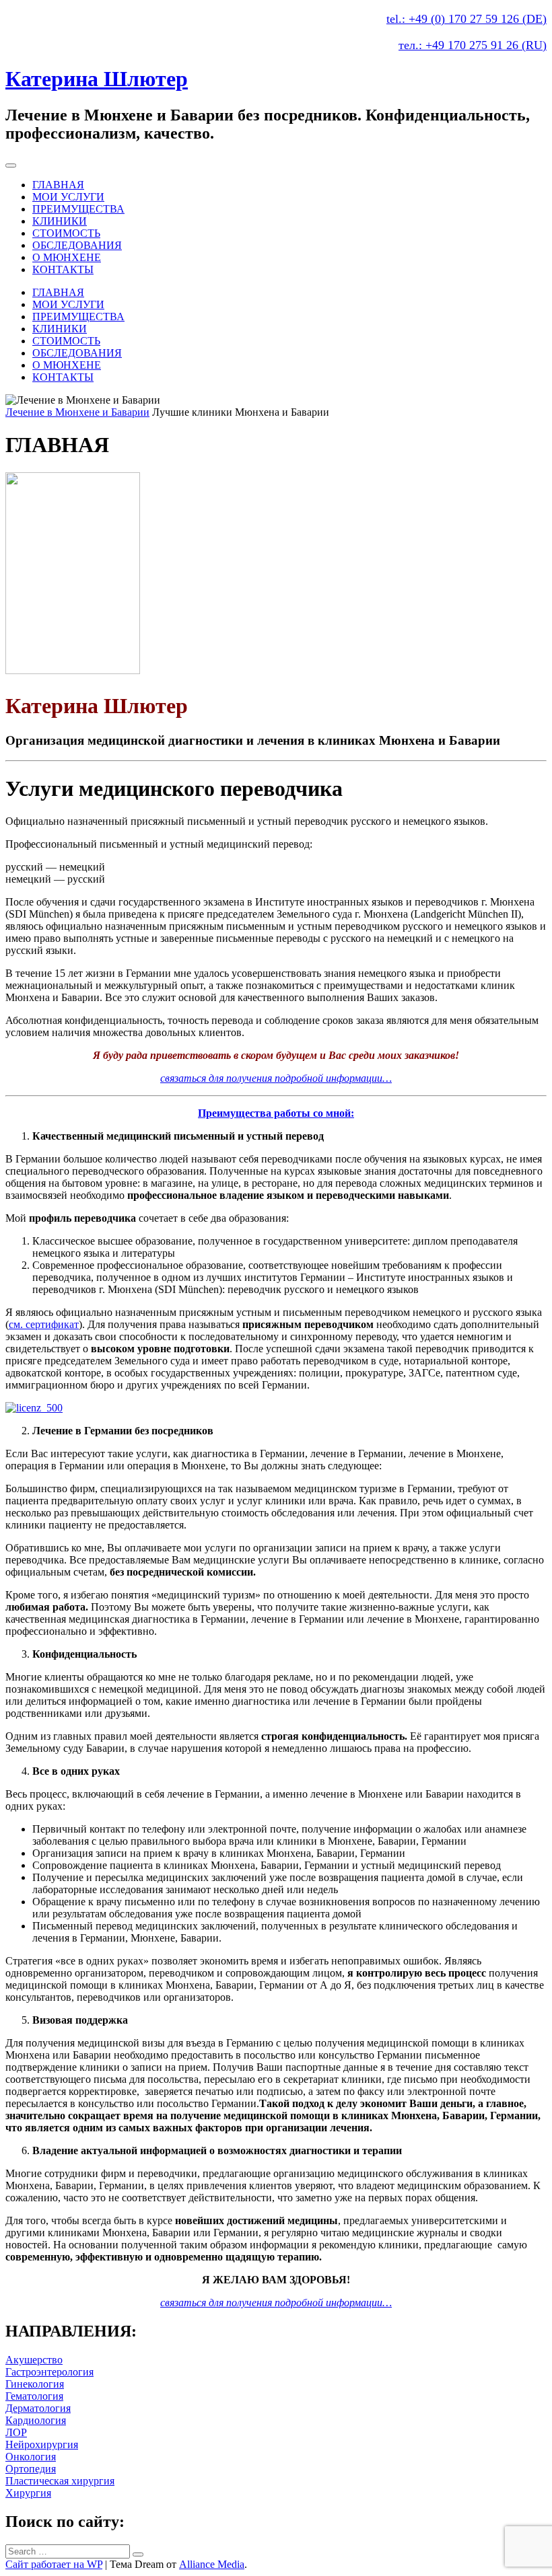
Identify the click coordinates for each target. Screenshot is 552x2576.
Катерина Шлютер (97, 79)
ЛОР (16, 2432)
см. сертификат (44, 1324)
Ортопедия (31, 2469)
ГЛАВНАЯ (58, 185)
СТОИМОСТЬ (66, 233)
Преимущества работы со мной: (276, 1113)
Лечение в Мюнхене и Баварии (77, 412)
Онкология (31, 2457)
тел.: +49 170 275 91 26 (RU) (473, 45)
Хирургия (28, 2493)
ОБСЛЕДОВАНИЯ (77, 245)
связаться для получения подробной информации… (276, 1078)
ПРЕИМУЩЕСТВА (78, 209)
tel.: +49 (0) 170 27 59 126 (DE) (467, 19)
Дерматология (38, 2408)
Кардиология (36, 2420)
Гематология (34, 2396)
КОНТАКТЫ (63, 269)
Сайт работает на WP (54, 2564)
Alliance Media (212, 2564)
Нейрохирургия (42, 2444)
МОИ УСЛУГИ (68, 197)
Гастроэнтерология (49, 2372)
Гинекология (35, 2384)
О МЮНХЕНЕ (67, 257)
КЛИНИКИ (60, 221)
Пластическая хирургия (60, 2481)
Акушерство (34, 2360)
